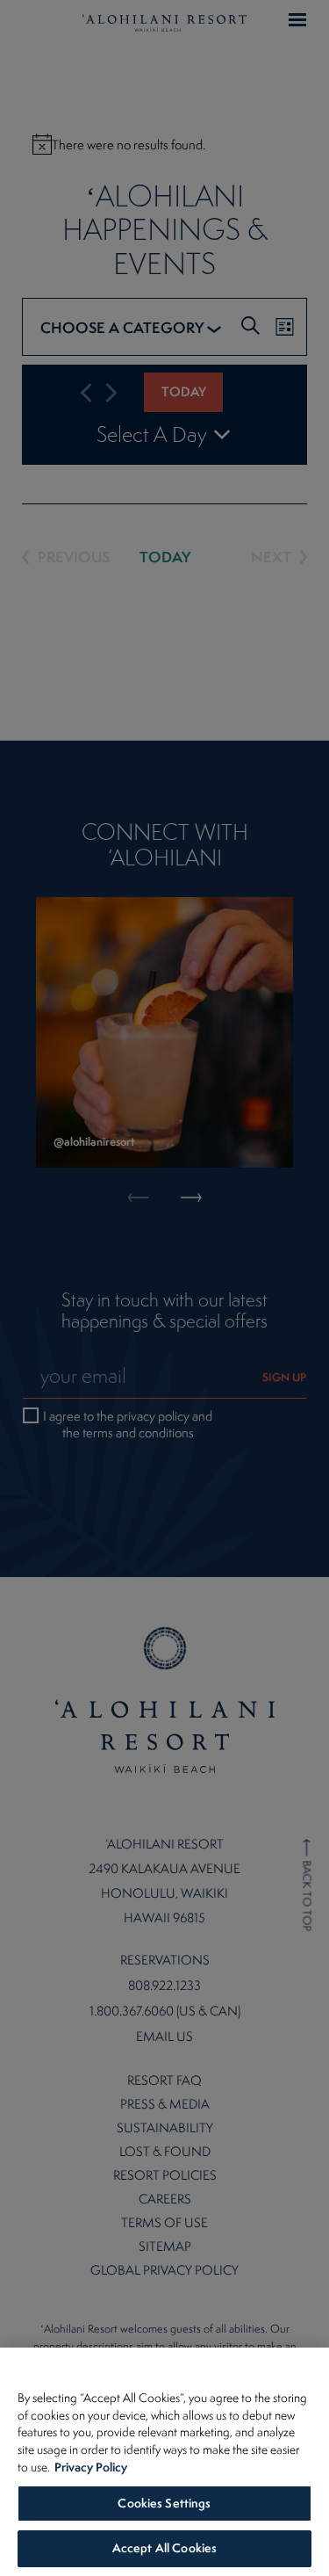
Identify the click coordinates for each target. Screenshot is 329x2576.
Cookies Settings (164, 2503)
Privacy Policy (91, 2467)
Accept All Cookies (164, 2548)
